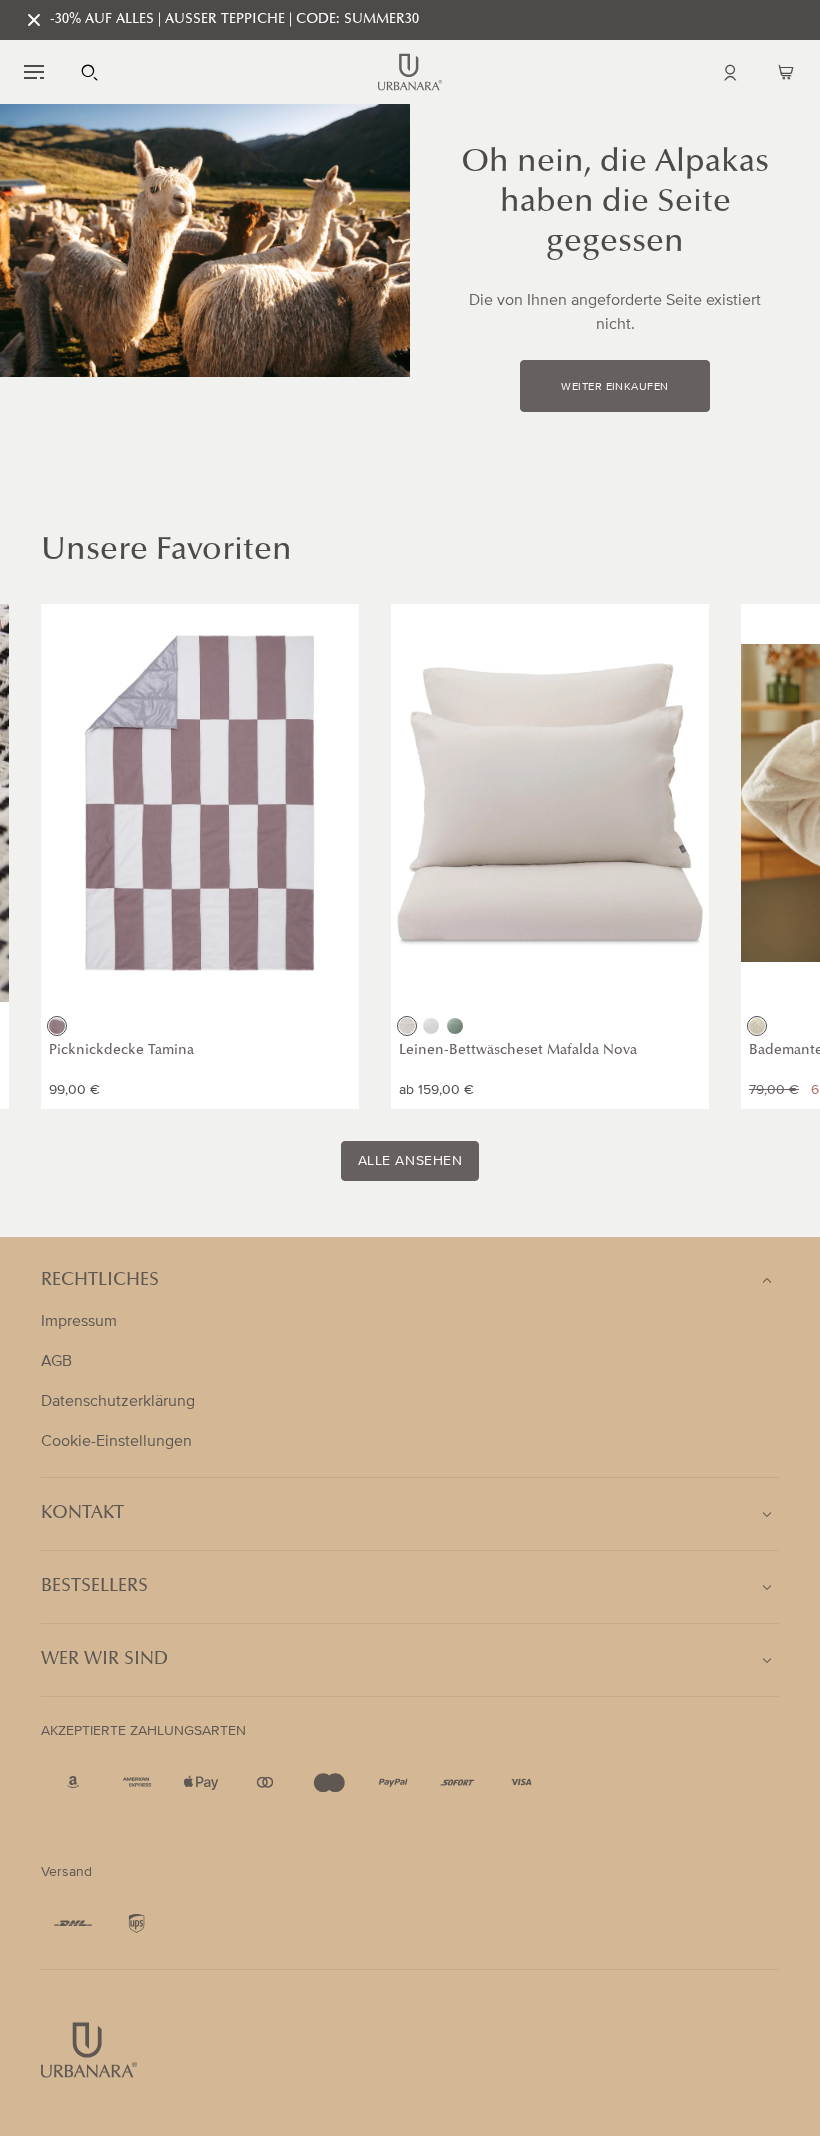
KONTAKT (82, 1514)
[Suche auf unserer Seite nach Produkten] (90, 72)
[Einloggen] (730, 72)
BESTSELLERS (94, 1587)
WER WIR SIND (104, 1660)
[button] (34, 72)
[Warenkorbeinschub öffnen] (786, 72)
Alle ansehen (410, 1161)
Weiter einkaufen (614, 387)
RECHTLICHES (100, 1281)
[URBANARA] (410, 72)
